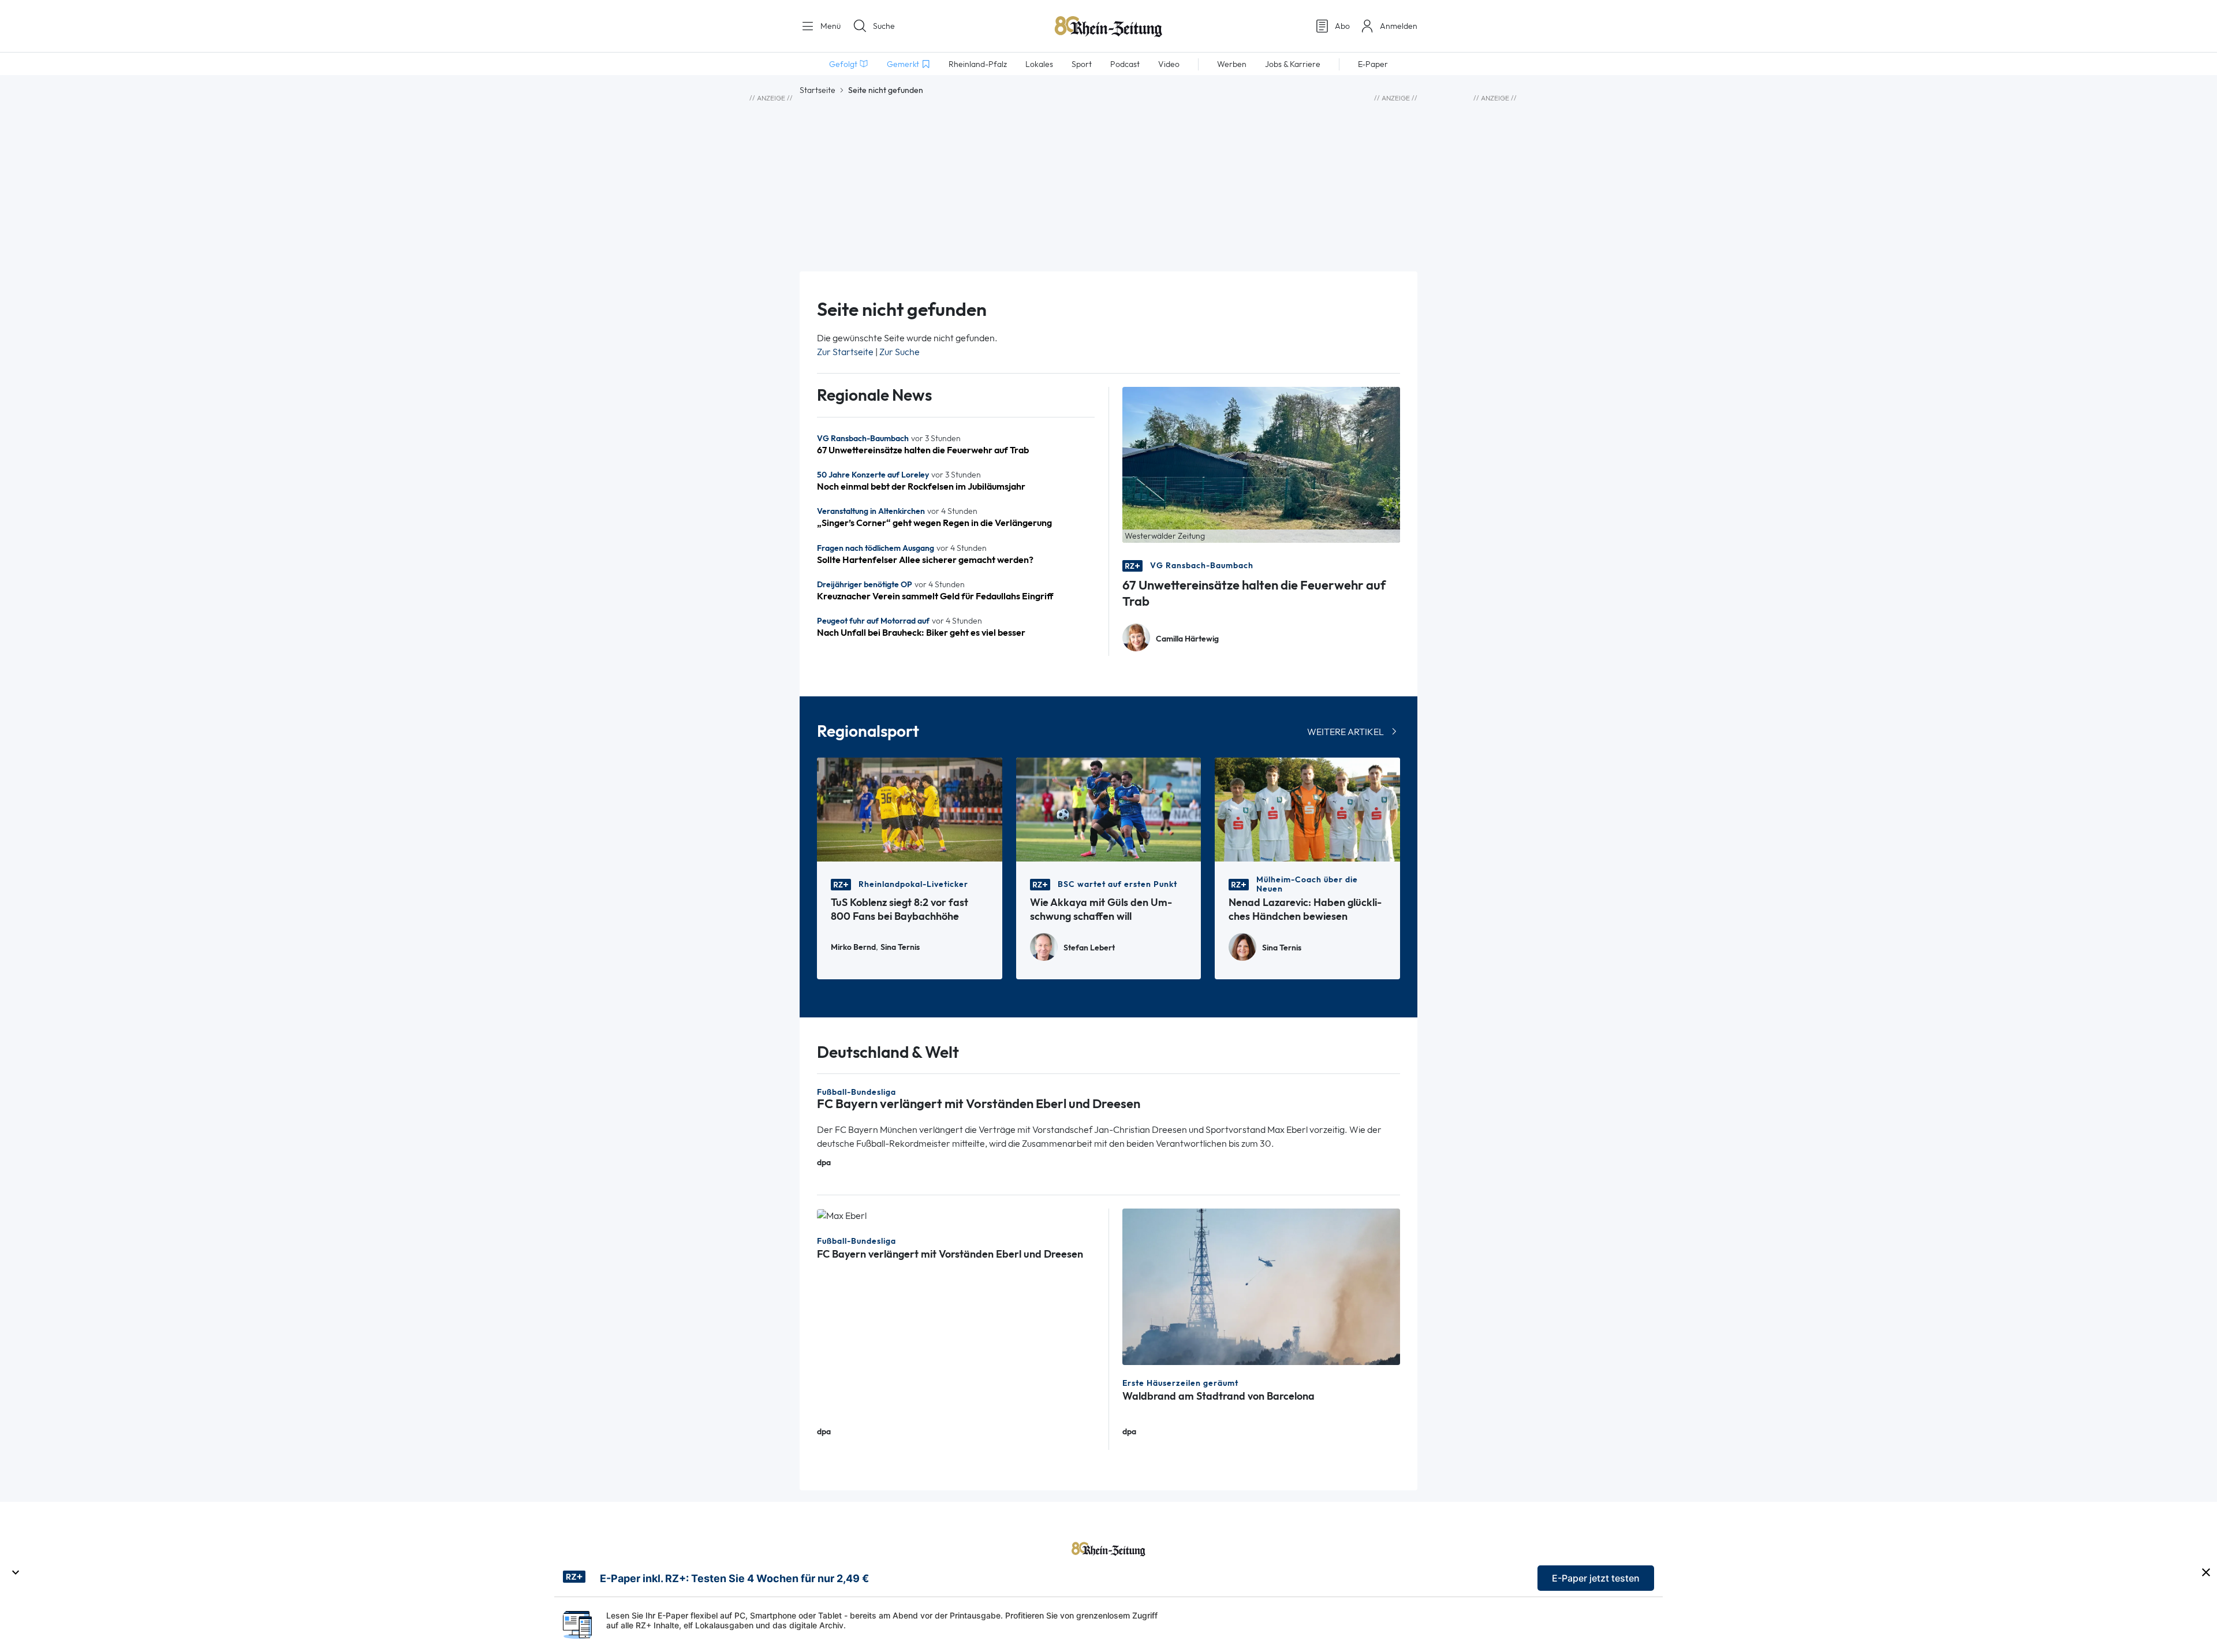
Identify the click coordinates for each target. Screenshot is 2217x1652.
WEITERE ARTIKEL (1345, 732)
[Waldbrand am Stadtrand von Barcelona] (1261, 1286)
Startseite (818, 90)
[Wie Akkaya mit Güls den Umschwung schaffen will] (1109, 809)
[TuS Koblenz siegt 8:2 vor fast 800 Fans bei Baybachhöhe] (910, 809)
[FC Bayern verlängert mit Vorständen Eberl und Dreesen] (842, 1215)
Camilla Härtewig (1187, 639)
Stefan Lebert (1089, 948)
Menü (829, 26)
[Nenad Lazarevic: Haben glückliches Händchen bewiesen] (1307, 809)
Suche (884, 26)
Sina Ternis (900, 947)
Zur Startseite (845, 352)
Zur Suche (900, 352)
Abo (1342, 26)
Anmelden (1399, 26)
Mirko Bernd (853, 947)
